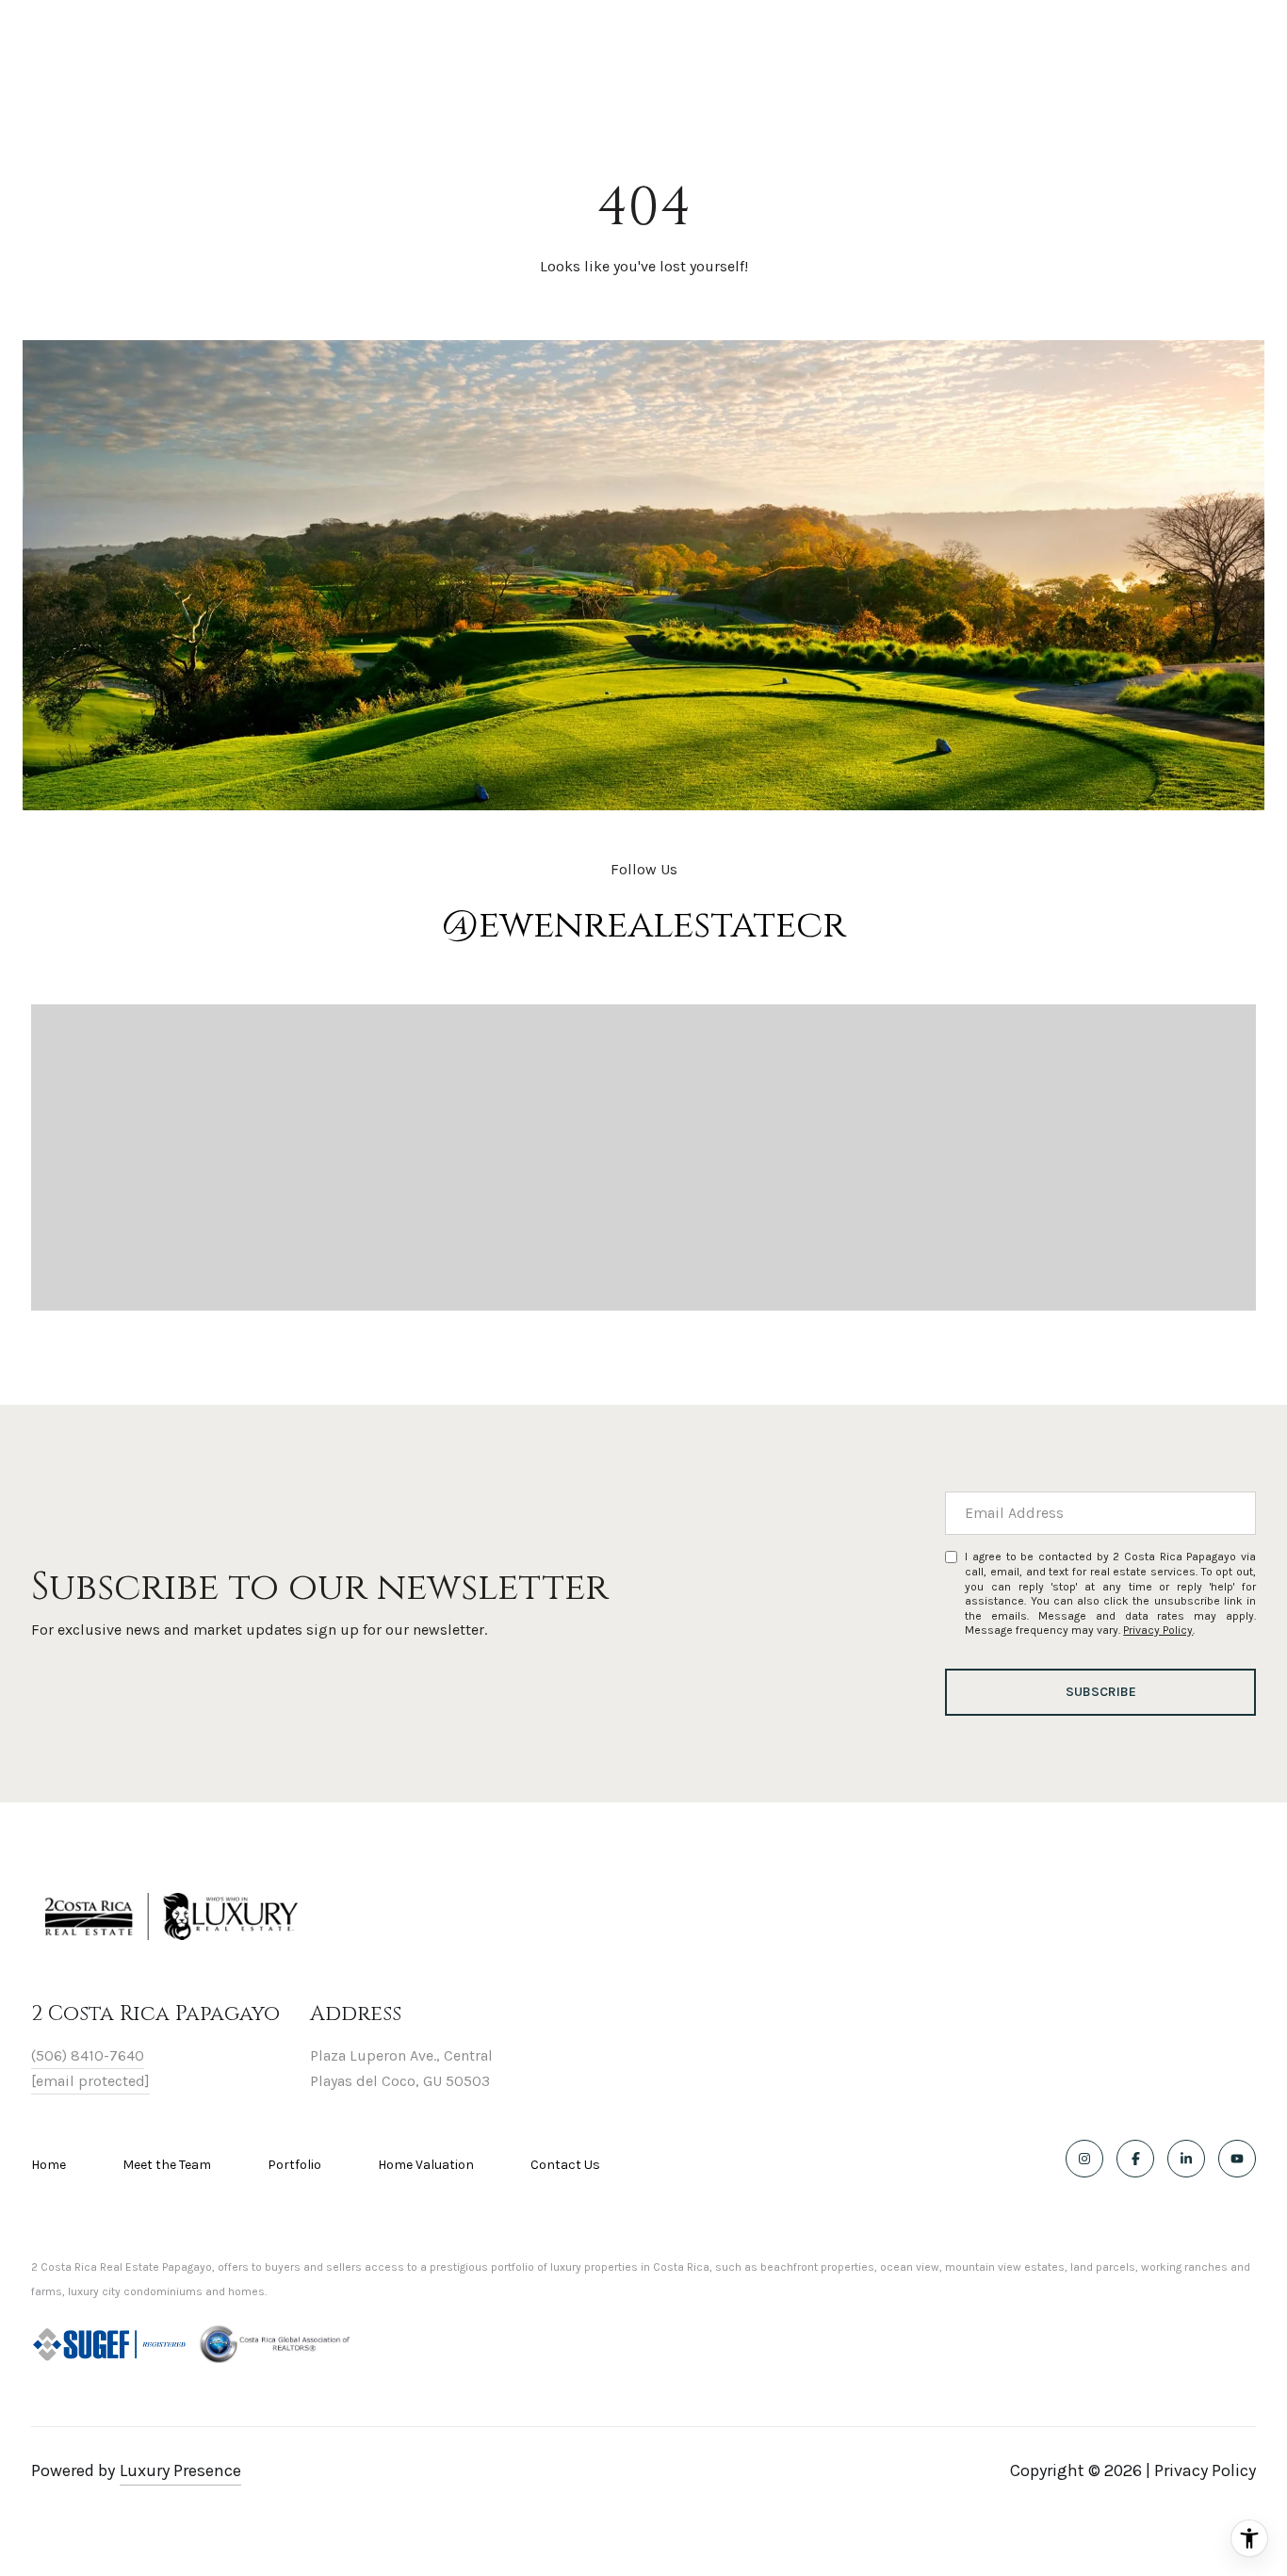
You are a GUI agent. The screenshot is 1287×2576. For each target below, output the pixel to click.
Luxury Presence (180, 2470)
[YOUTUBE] (1237, 2159)
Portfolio (294, 2165)
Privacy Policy (1158, 1630)
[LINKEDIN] (1186, 2159)
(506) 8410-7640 (88, 2055)
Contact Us (565, 2165)
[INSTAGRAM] (1084, 2159)
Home (49, 2165)
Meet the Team (167, 2165)
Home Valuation (426, 2165)
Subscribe (1101, 1692)
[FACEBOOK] (1135, 2159)
